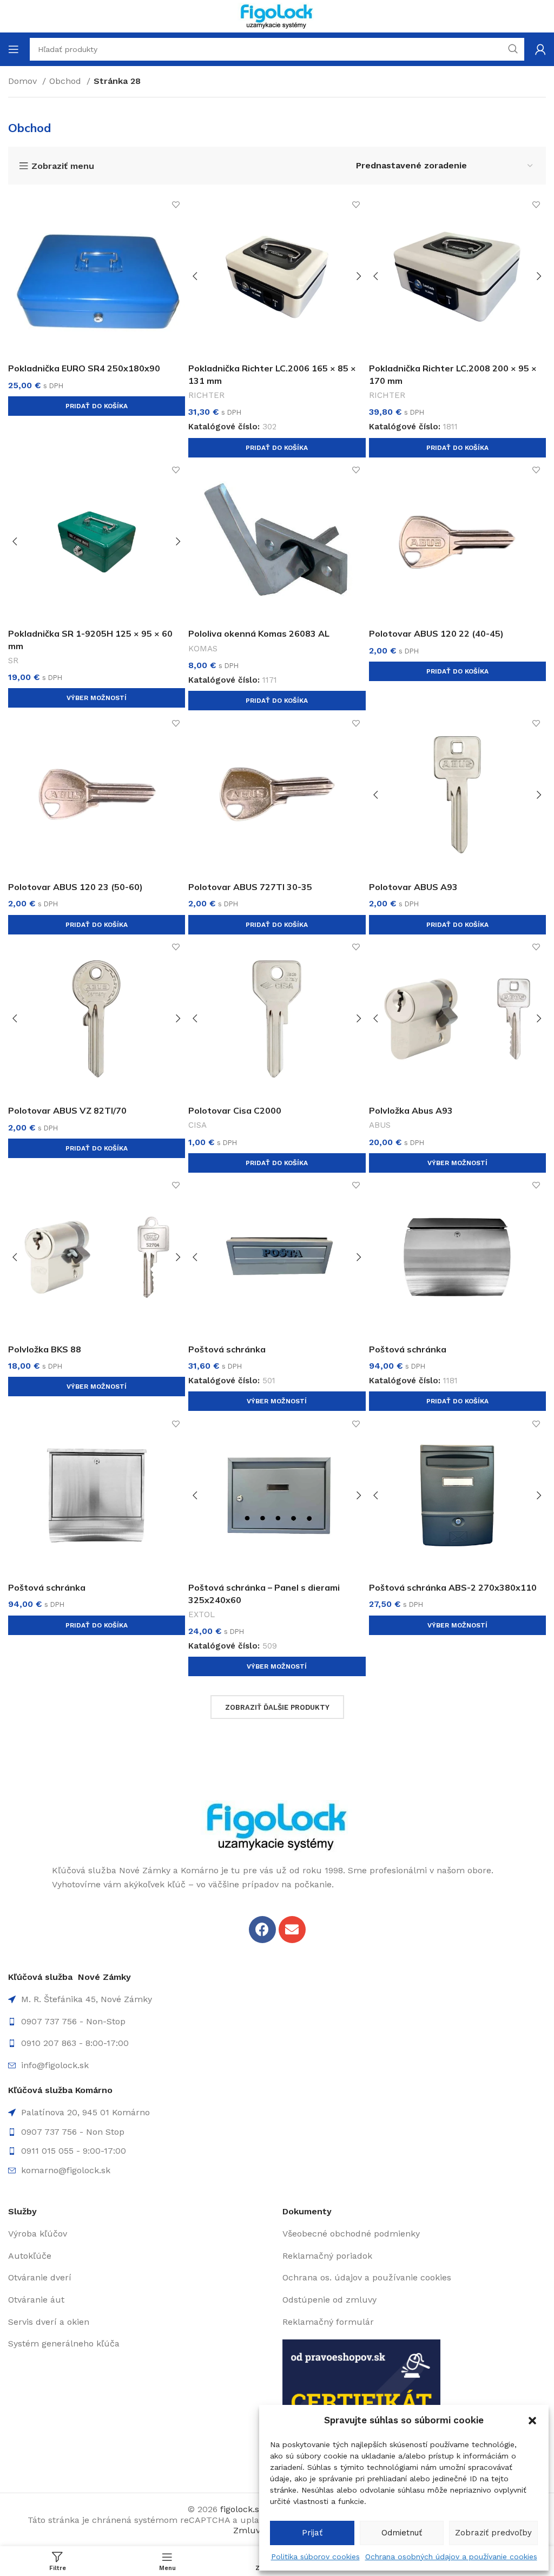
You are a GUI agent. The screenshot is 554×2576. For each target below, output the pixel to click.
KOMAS (203, 649)
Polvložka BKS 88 (45, 1349)
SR (13, 661)
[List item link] (277, 2022)
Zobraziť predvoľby (493, 2533)
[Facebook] (262, 1930)
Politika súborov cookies (315, 2557)
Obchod (67, 81)
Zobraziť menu (63, 166)
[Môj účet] (540, 49)
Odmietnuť (402, 2533)
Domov (24, 81)
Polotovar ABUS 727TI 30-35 (250, 887)
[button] (532, 2421)
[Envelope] (292, 1930)
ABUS (380, 1125)
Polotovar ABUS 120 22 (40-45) (436, 633)
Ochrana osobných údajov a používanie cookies (451, 2557)
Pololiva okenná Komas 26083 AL (259, 633)
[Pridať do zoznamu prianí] (176, 205)
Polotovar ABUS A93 (413, 887)
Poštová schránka (227, 1349)
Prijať (312, 2533)
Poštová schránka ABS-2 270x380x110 (453, 1587)
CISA (197, 1125)
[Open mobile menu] (14, 49)
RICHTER (206, 395)
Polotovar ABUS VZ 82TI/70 (67, 1110)
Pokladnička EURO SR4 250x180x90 (84, 368)
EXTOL (202, 1614)
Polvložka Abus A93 (411, 1110)
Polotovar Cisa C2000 (235, 1110)
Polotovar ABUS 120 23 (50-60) (75, 887)
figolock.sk (242, 2509)
